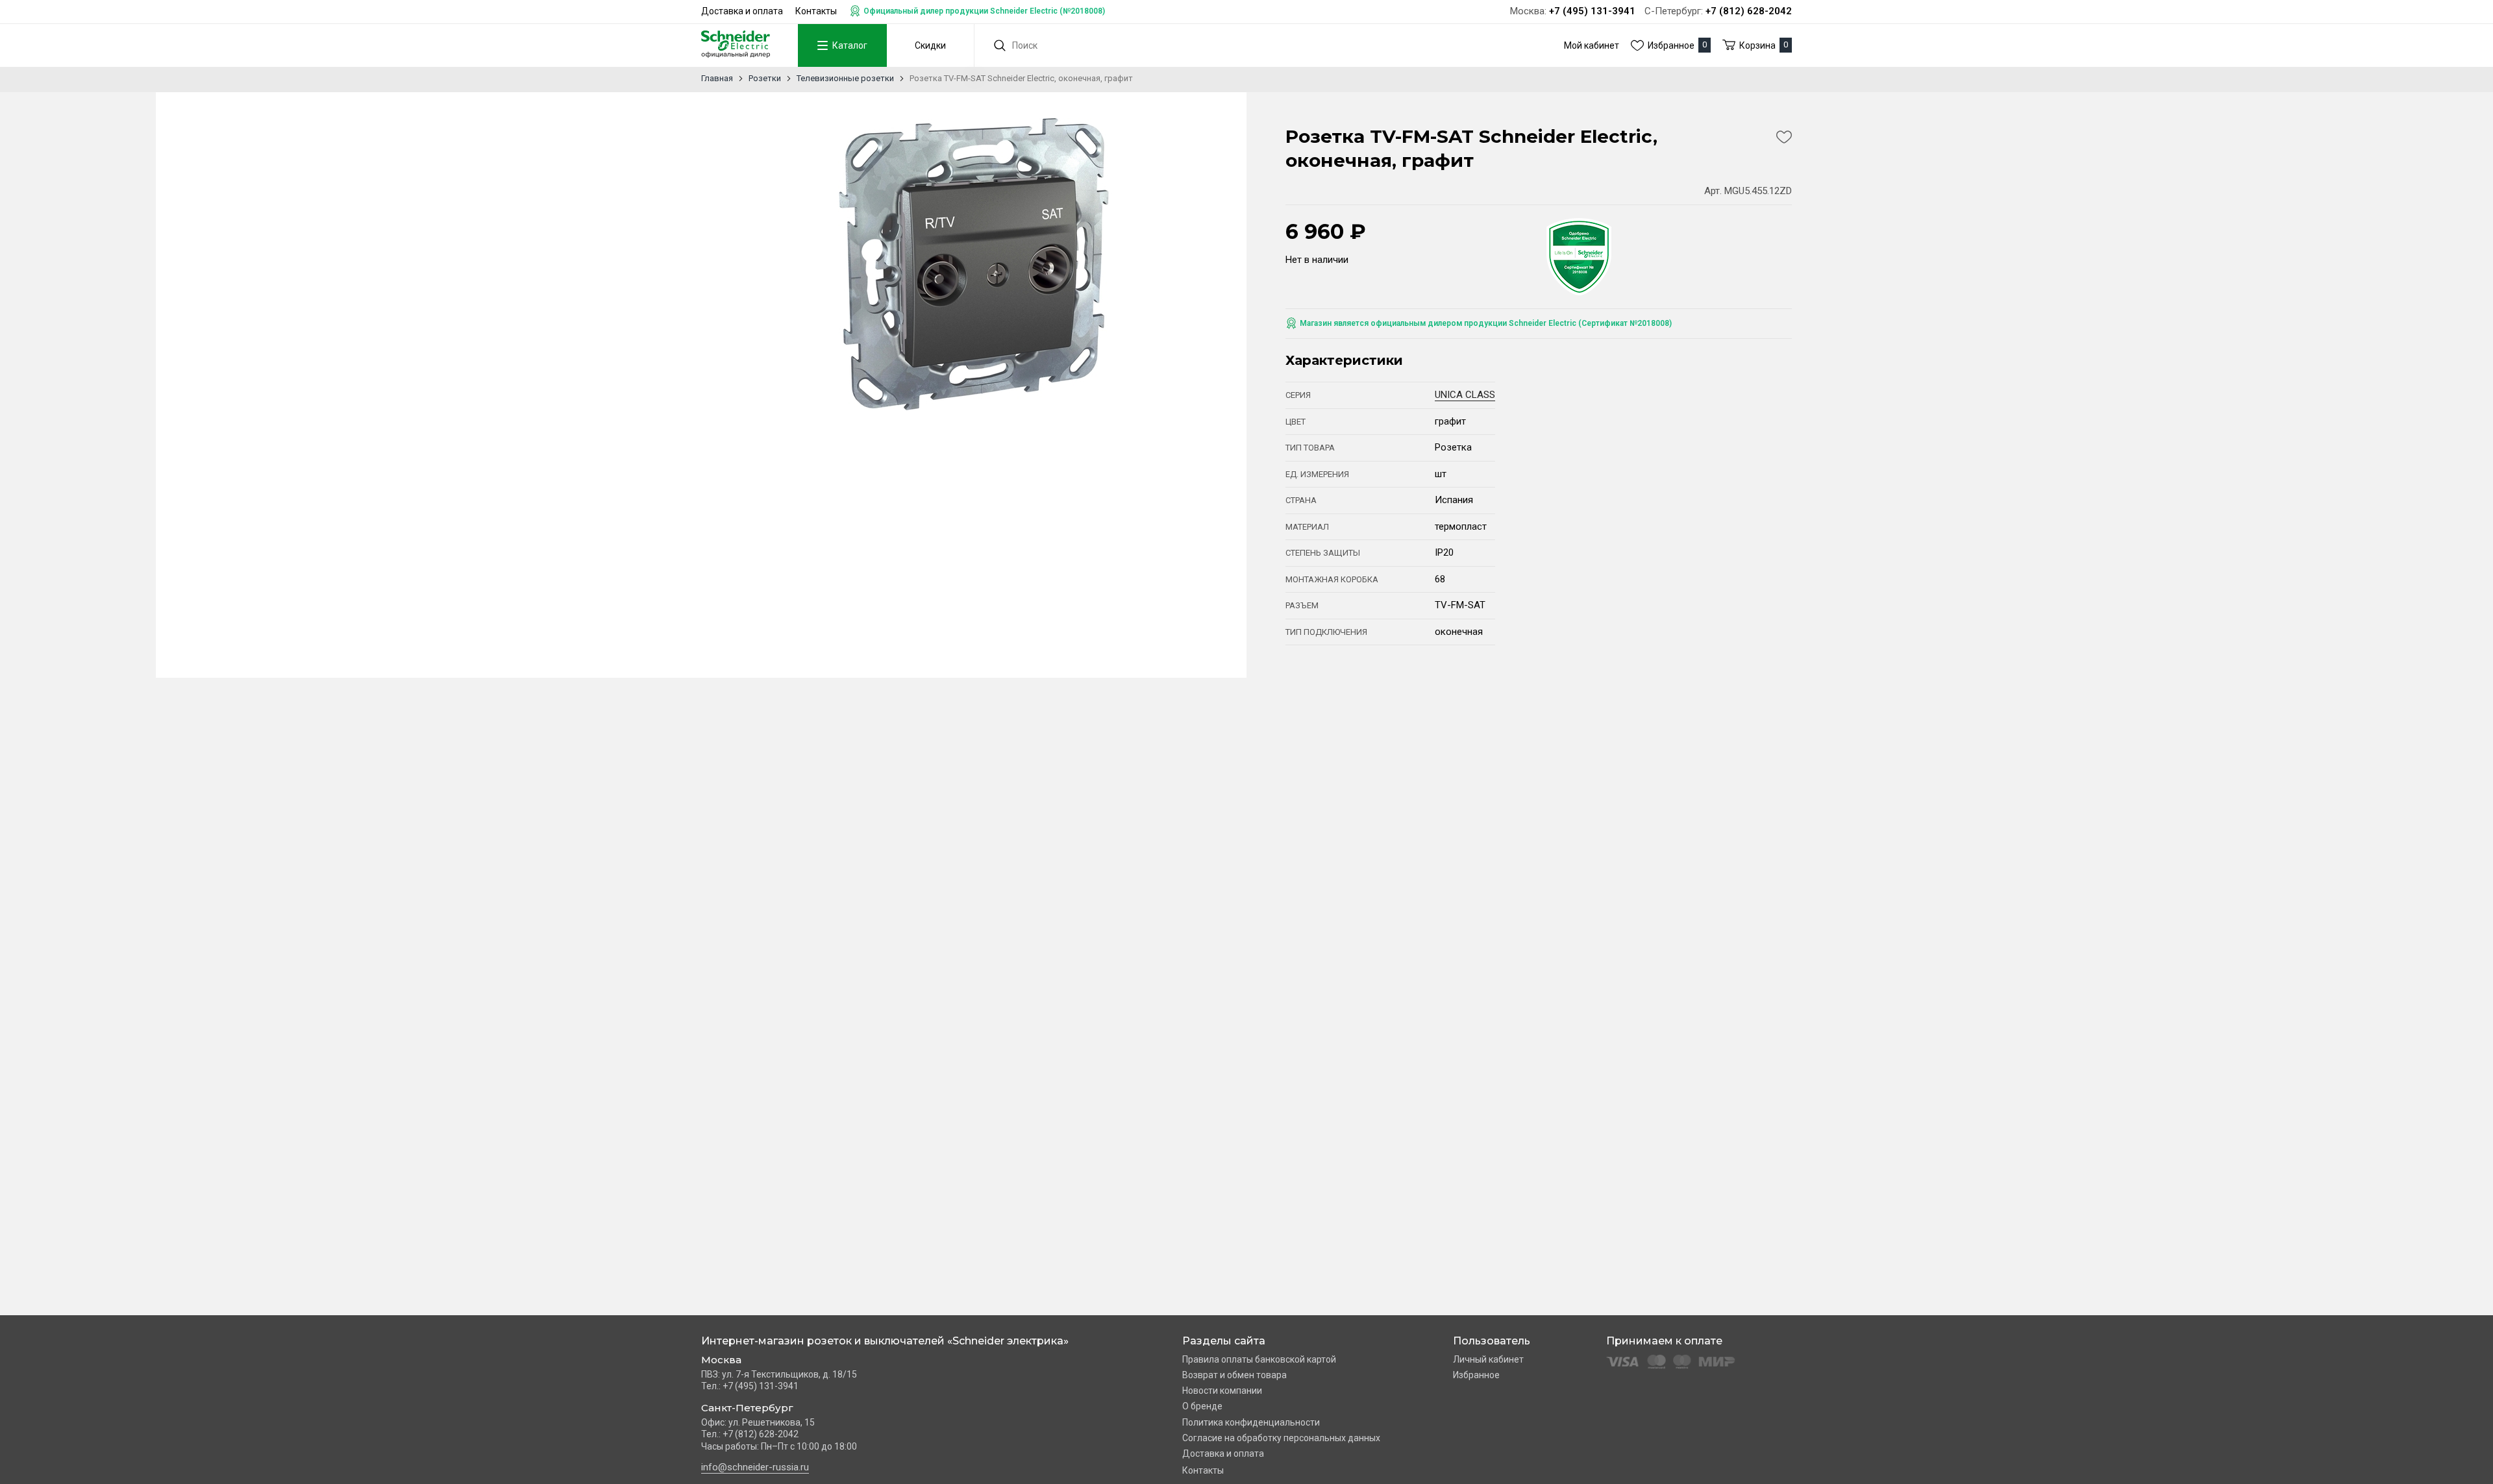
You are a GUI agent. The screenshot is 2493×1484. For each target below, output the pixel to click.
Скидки (930, 45)
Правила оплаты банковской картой (1259, 1359)
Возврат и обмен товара (1234, 1375)
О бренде (1202, 1406)
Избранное (1476, 1375)
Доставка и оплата (742, 11)
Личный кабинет (1488, 1359)
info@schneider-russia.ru (755, 1467)
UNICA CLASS (1465, 395)
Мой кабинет (1592, 45)
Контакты (816, 11)
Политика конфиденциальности (1251, 1422)
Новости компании (1222, 1391)
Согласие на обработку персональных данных (1281, 1438)
